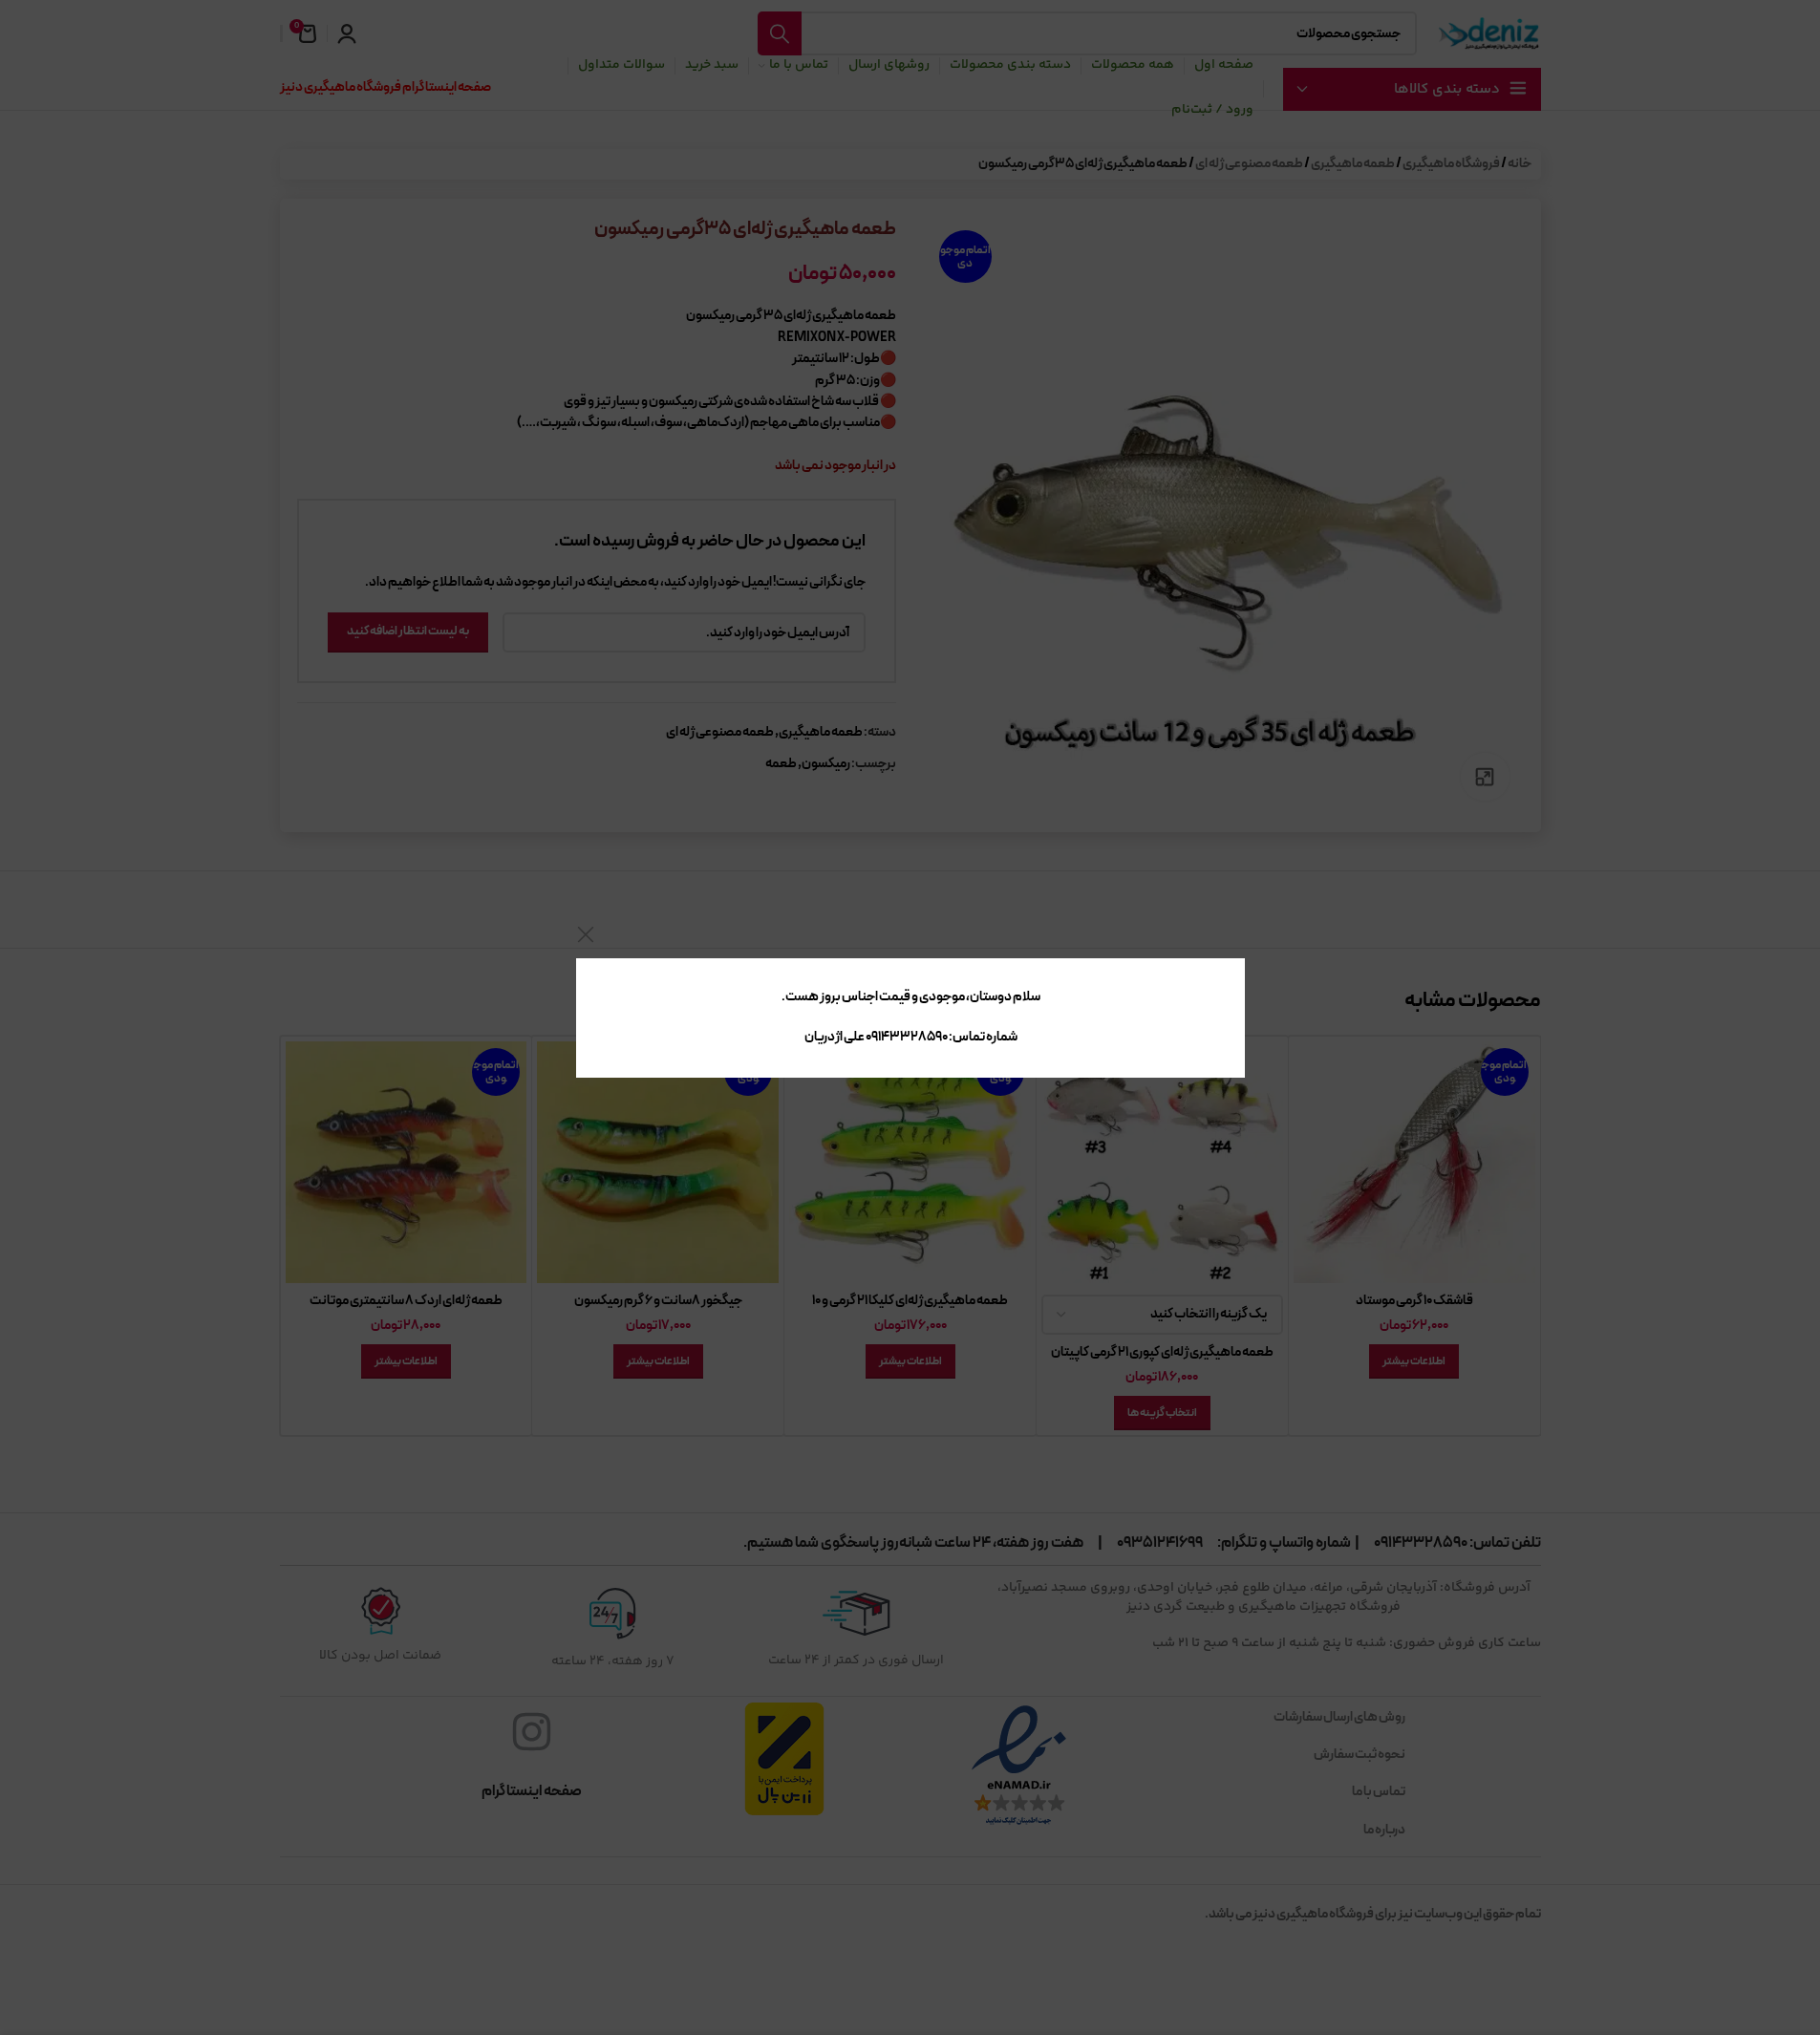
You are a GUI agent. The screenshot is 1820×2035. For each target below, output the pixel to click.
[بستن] (586, 934)
